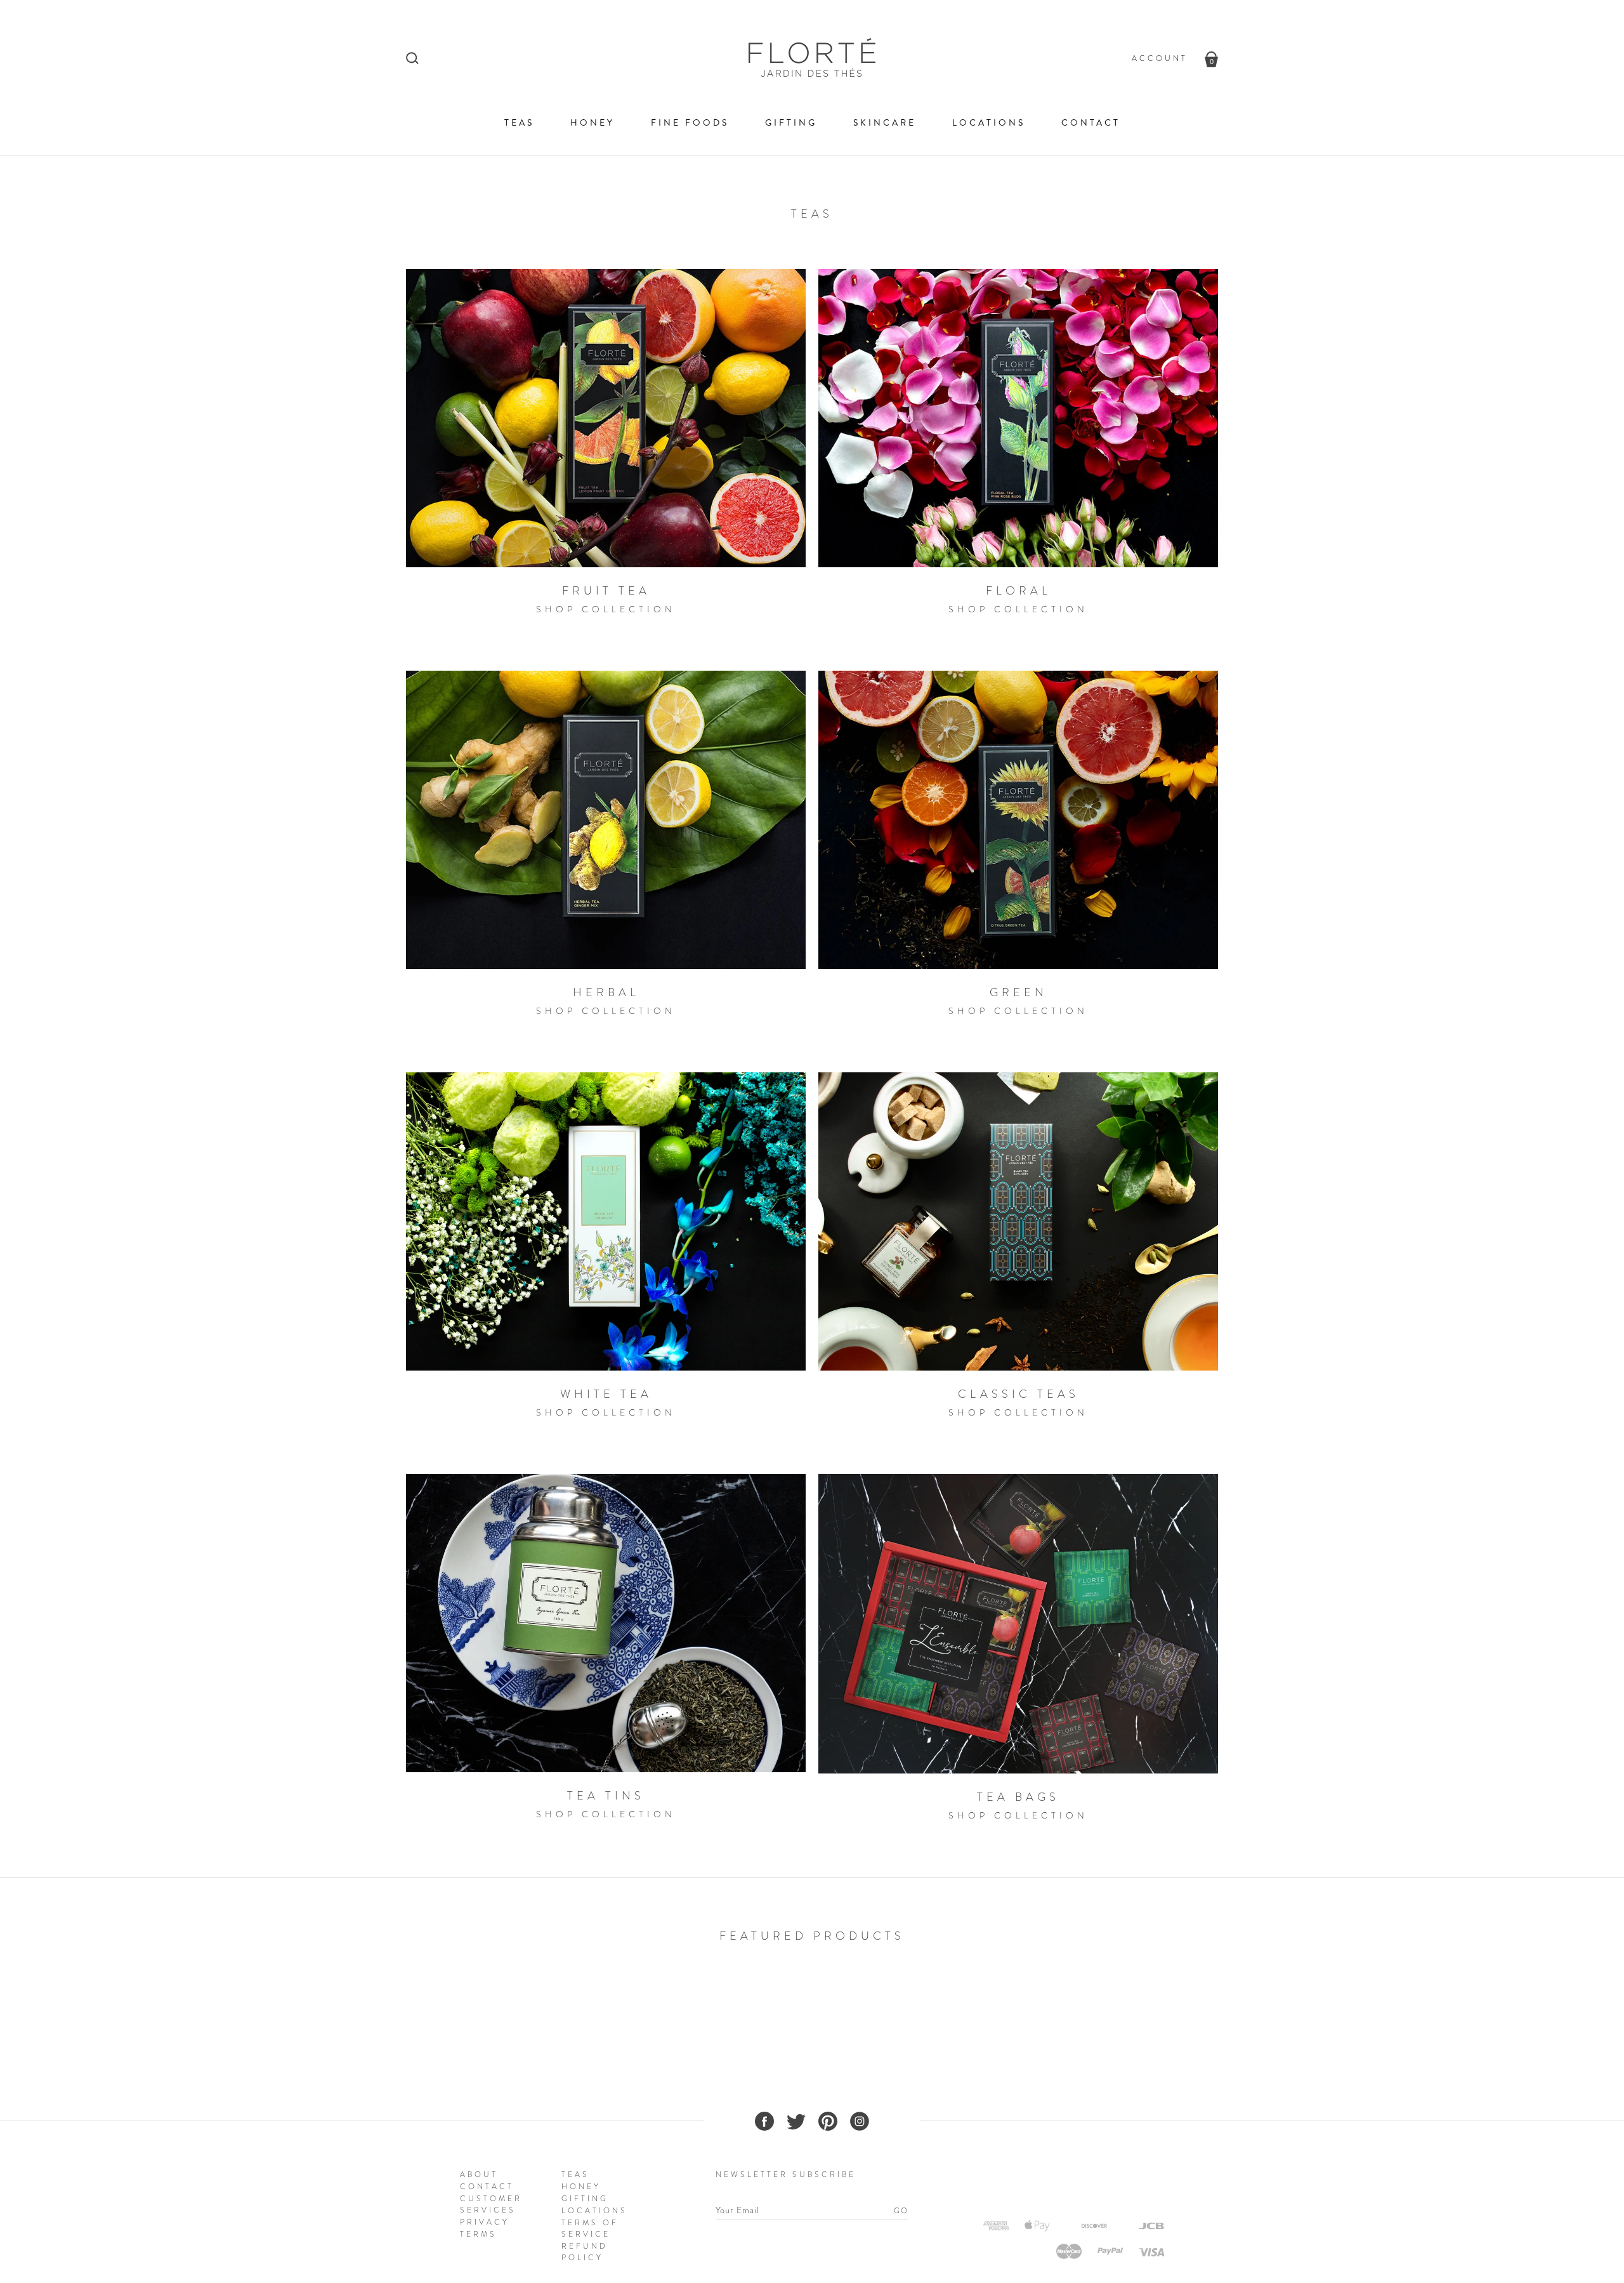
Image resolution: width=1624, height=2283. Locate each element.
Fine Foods (690, 123)
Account (1160, 58)
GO (901, 2211)
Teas (519, 123)
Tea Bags (1018, 1797)
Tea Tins (606, 1796)
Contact (1091, 123)
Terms (478, 2234)
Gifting (791, 123)
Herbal (606, 992)
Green (1018, 992)
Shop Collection (606, 609)
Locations (989, 123)
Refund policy (585, 2252)
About (479, 2174)
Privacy (485, 2222)
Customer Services (491, 2204)
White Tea (606, 1394)
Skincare (885, 123)
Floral (1018, 591)
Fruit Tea (606, 591)
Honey (593, 123)
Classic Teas (1018, 1394)
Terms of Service (590, 2228)
